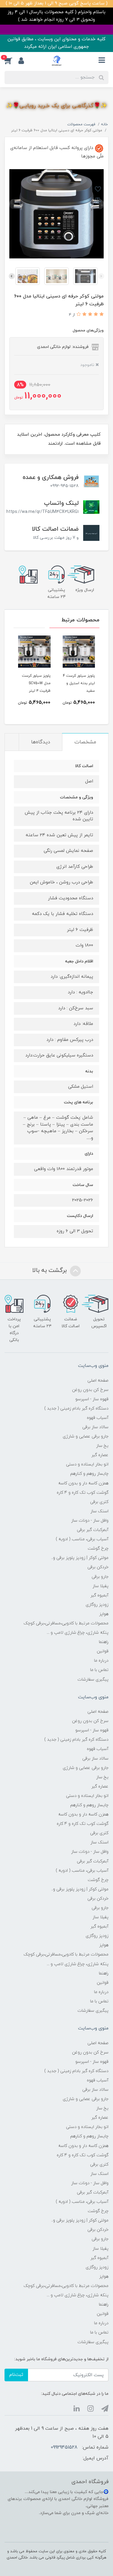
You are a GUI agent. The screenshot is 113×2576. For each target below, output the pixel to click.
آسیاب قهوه (98, 1418)
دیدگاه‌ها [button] (41, 742)
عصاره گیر (100, 1455)
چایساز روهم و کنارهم (89, 1474)
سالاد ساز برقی (95, 1427)
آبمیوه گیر (99, 1595)
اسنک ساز (99, 1511)
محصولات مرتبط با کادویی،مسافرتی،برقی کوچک (66, 1623)
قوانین (103, 1651)
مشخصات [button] (85, 742)
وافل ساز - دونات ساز (90, 1521)
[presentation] (101, 276)
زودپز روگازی (97, 1605)
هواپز (104, 1614)
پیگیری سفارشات (93, 1680)
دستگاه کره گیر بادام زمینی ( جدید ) (76, 1408)
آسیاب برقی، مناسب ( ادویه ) (82, 1539)
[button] (11, 61)
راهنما (104, 1642)
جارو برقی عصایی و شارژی (86, 1436)
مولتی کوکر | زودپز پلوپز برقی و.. (80, 1558)
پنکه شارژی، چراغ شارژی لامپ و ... (78, 1633)
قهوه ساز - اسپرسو (92, 1399)
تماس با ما (99, 1670)
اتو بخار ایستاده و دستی (87, 1464)
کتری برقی (99, 1502)
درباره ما (101, 1661)
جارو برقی (100, 1577)
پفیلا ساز (100, 1586)
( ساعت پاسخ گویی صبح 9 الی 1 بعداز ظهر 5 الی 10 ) (57, 3)
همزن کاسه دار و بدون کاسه (83, 1483)
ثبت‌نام (16, 2375)
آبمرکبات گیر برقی (93, 1530)
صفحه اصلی (98, 1381)
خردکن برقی (98, 1567)
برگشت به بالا (50, 1270)
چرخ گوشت (98, 1549)
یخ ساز (102, 1446)
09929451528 (64, 2447)
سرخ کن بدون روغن (90, 1390)
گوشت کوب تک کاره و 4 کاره (83, 1493)
